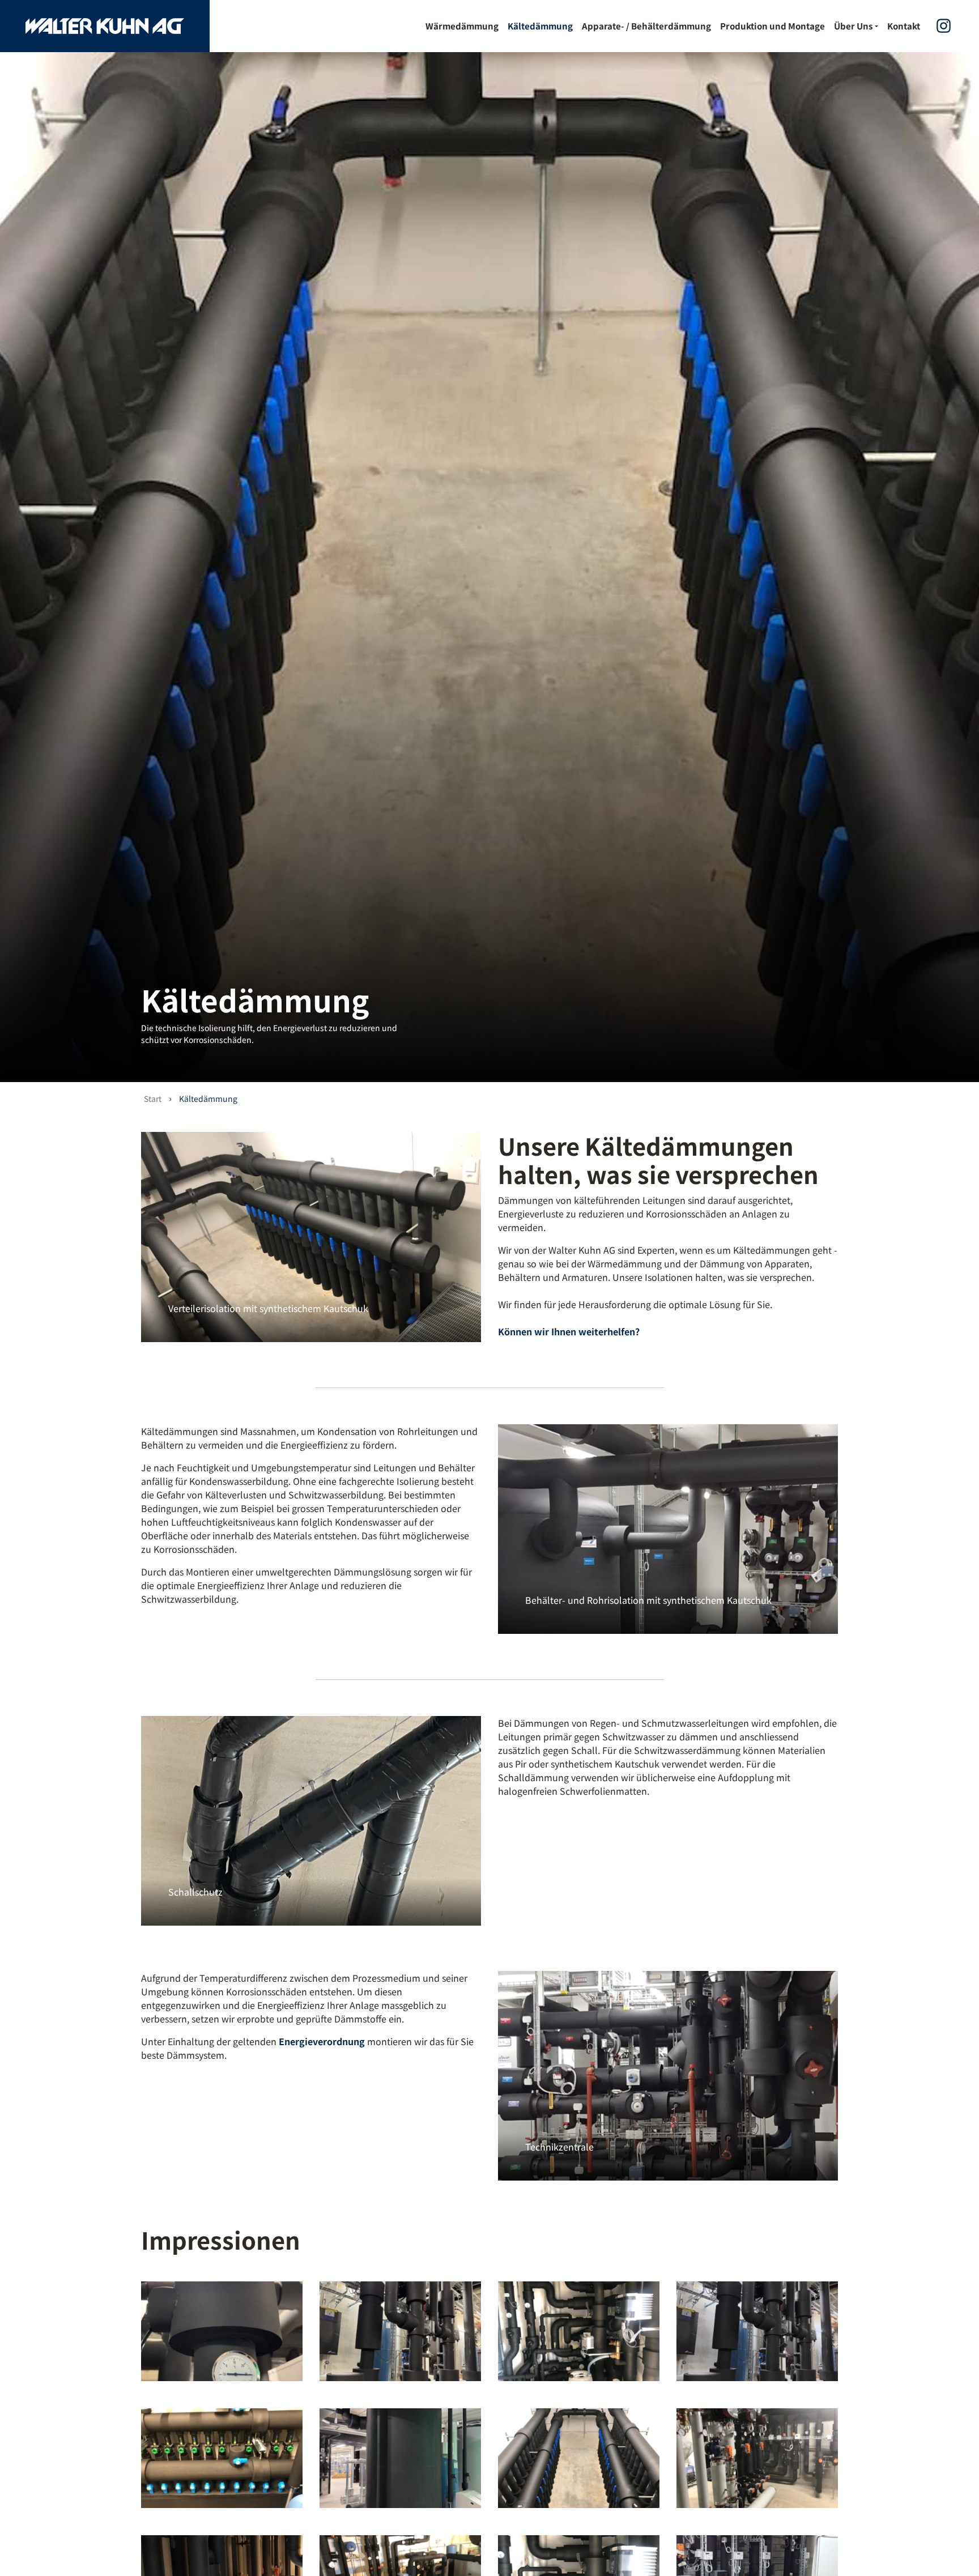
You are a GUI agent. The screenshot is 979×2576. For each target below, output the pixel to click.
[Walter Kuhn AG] (105, 26)
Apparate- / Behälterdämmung (646, 26)
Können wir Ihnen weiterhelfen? (569, 1331)
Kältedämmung (540, 26)
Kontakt (904, 26)
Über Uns (853, 26)
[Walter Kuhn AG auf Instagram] (944, 26)
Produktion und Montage (772, 26)
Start (153, 1098)
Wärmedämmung (462, 26)
